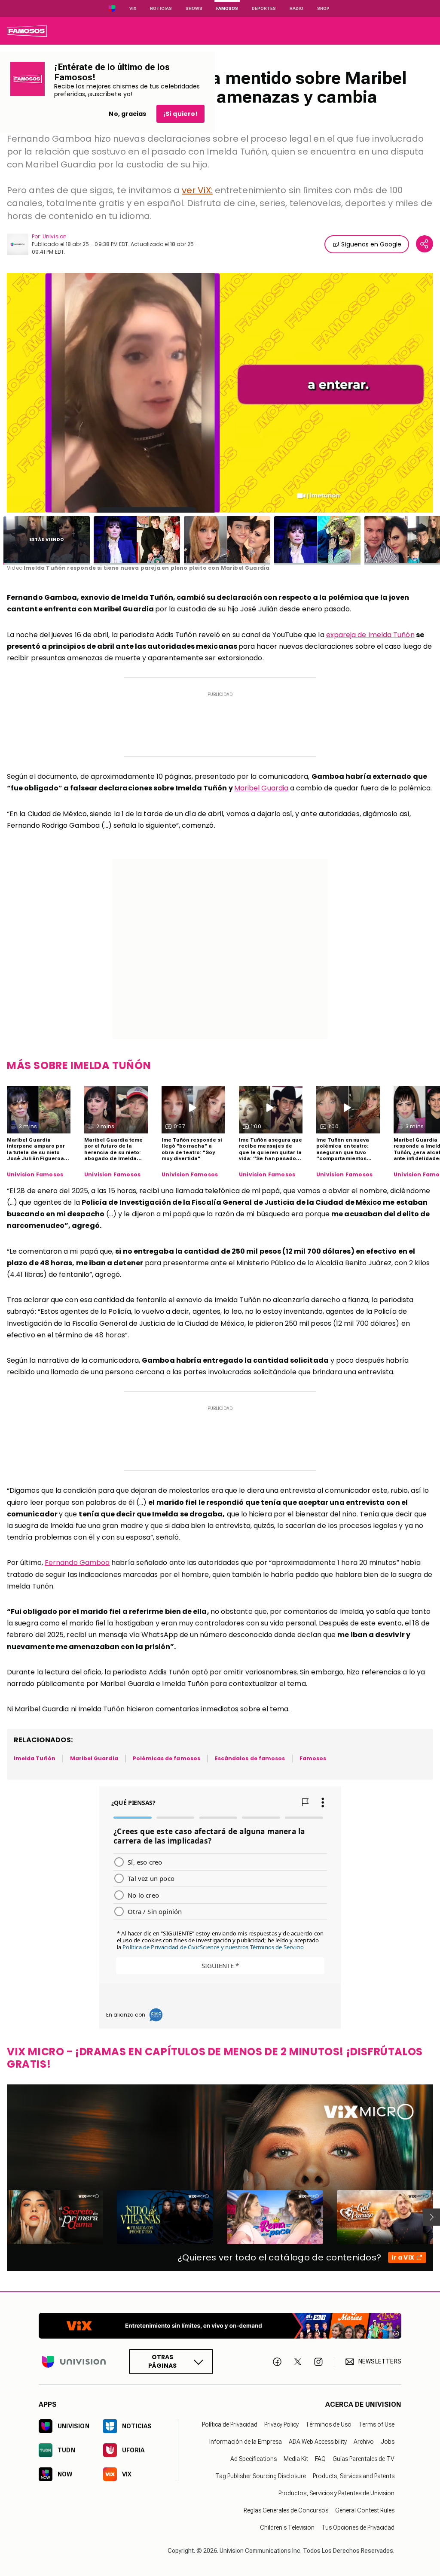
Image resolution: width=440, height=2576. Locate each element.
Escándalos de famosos (250, 1758)
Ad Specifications (254, 2459)
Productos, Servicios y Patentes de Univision (336, 2493)
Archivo (364, 2442)
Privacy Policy (281, 2424)
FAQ (320, 2459)
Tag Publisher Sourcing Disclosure (261, 2476)
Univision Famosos (35, 1175)
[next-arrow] (431, 2217)
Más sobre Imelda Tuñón (79, 1065)
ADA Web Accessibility (318, 2442)
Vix (133, 8)
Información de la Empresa (246, 2442)
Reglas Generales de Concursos (286, 2510)
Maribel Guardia (261, 788)
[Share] (425, 244)
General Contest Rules (365, 2510)
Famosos (227, 8)
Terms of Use (376, 2424)
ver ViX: (197, 190)
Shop (323, 8)
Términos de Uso (328, 2424)
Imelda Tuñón (35, 1758)
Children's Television (287, 2527)
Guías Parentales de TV (364, 2459)
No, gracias (127, 114)
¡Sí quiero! (180, 114)
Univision (55, 236)
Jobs (388, 2442)
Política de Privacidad (230, 2424)
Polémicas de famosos (167, 1758)
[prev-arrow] (2, 2217)
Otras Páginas (162, 2361)
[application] (220, 393)
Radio (296, 8)
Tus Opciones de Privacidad (358, 2527)
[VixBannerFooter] (220, 2326)
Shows (194, 8)
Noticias (161, 8)
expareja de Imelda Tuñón (370, 635)
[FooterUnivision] (74, 2362)
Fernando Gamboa (77, 1563)
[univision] (27, 31)
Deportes (264, 8)
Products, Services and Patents (354, 2476)
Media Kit (296, 2459)
